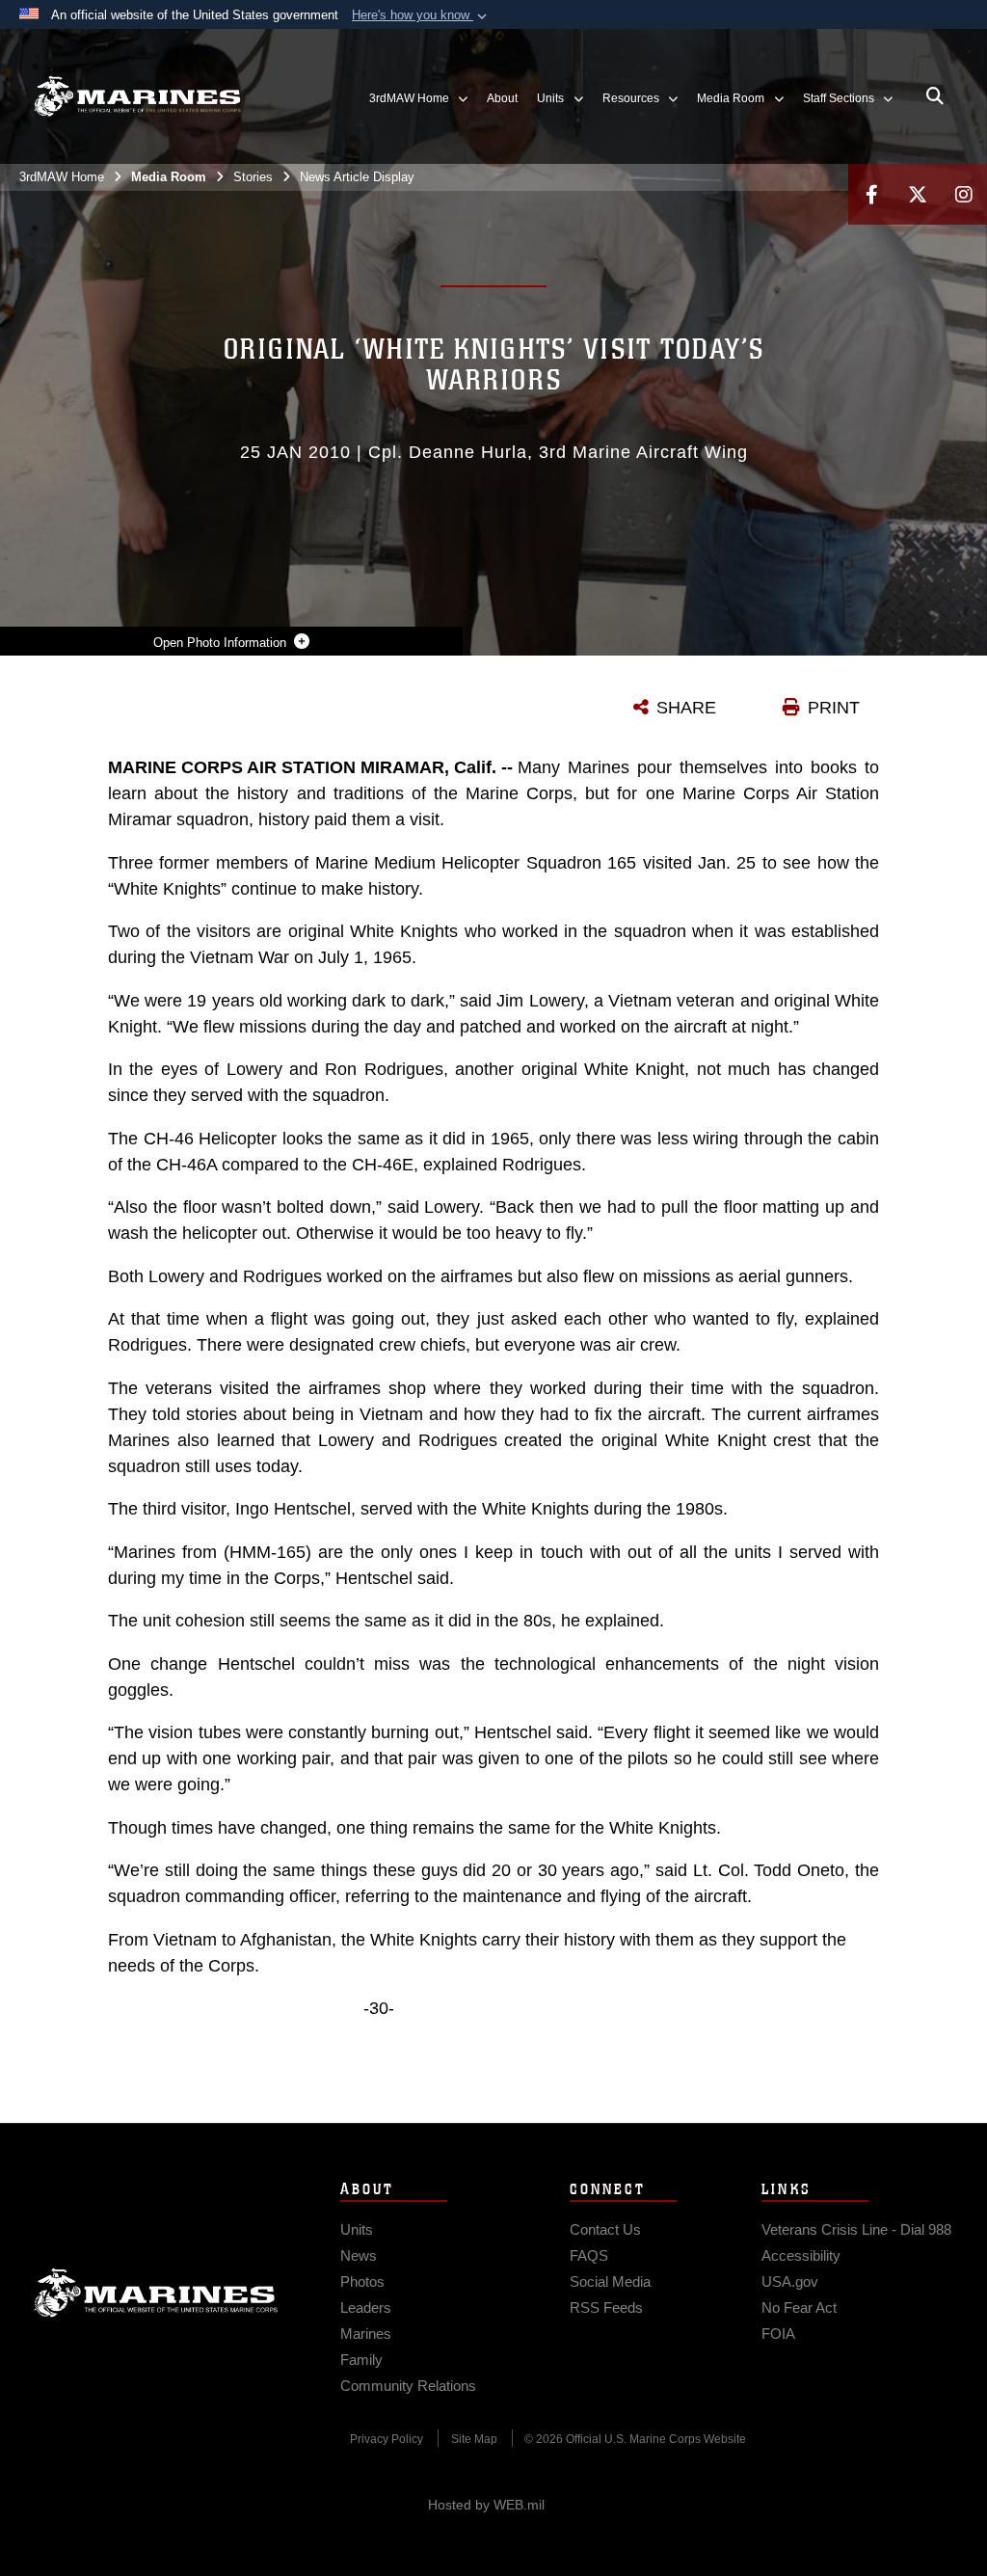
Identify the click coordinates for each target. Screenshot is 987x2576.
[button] (421, 15)
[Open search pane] (935, 96)
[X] (918, 194)
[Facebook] (871, 194)
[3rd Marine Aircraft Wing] (137, 97)
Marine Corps (156, 2293)
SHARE (686, 708)
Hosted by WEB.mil (486, 2505)
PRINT (834, 708)
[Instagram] (964, 194)
